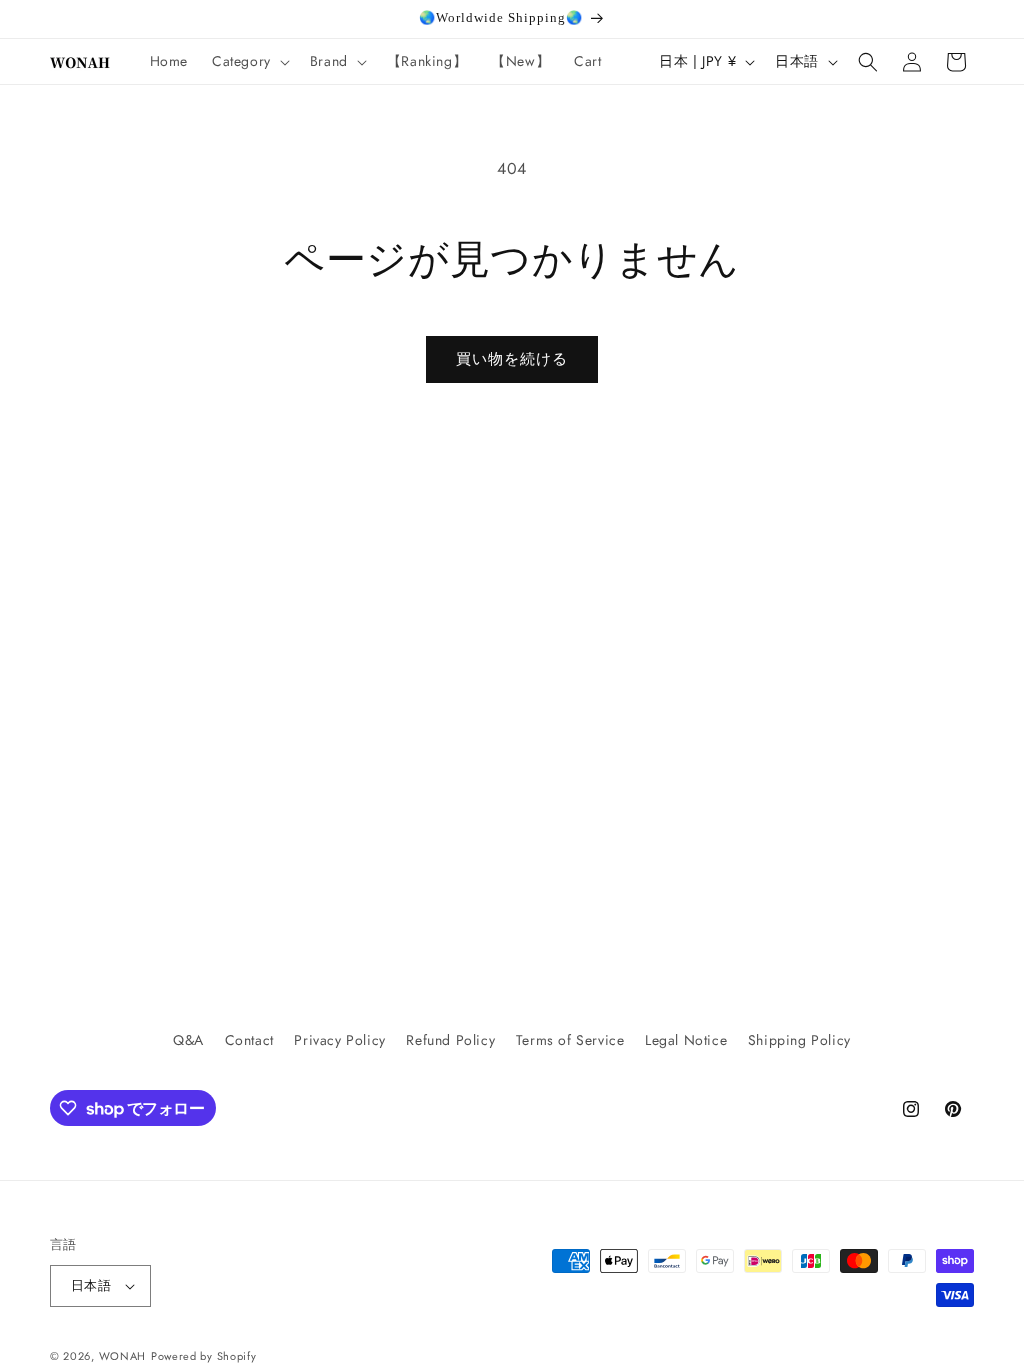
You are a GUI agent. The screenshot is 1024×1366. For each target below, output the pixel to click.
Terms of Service (570, 1040)
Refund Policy (450, 1040)
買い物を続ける (512, 359)
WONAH (123, 1356)
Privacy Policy (339, 1040)
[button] (249, 61)
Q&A (188, 1040)
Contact (249, 1040)
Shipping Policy (799, 1040)
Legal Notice (686, 1040)
